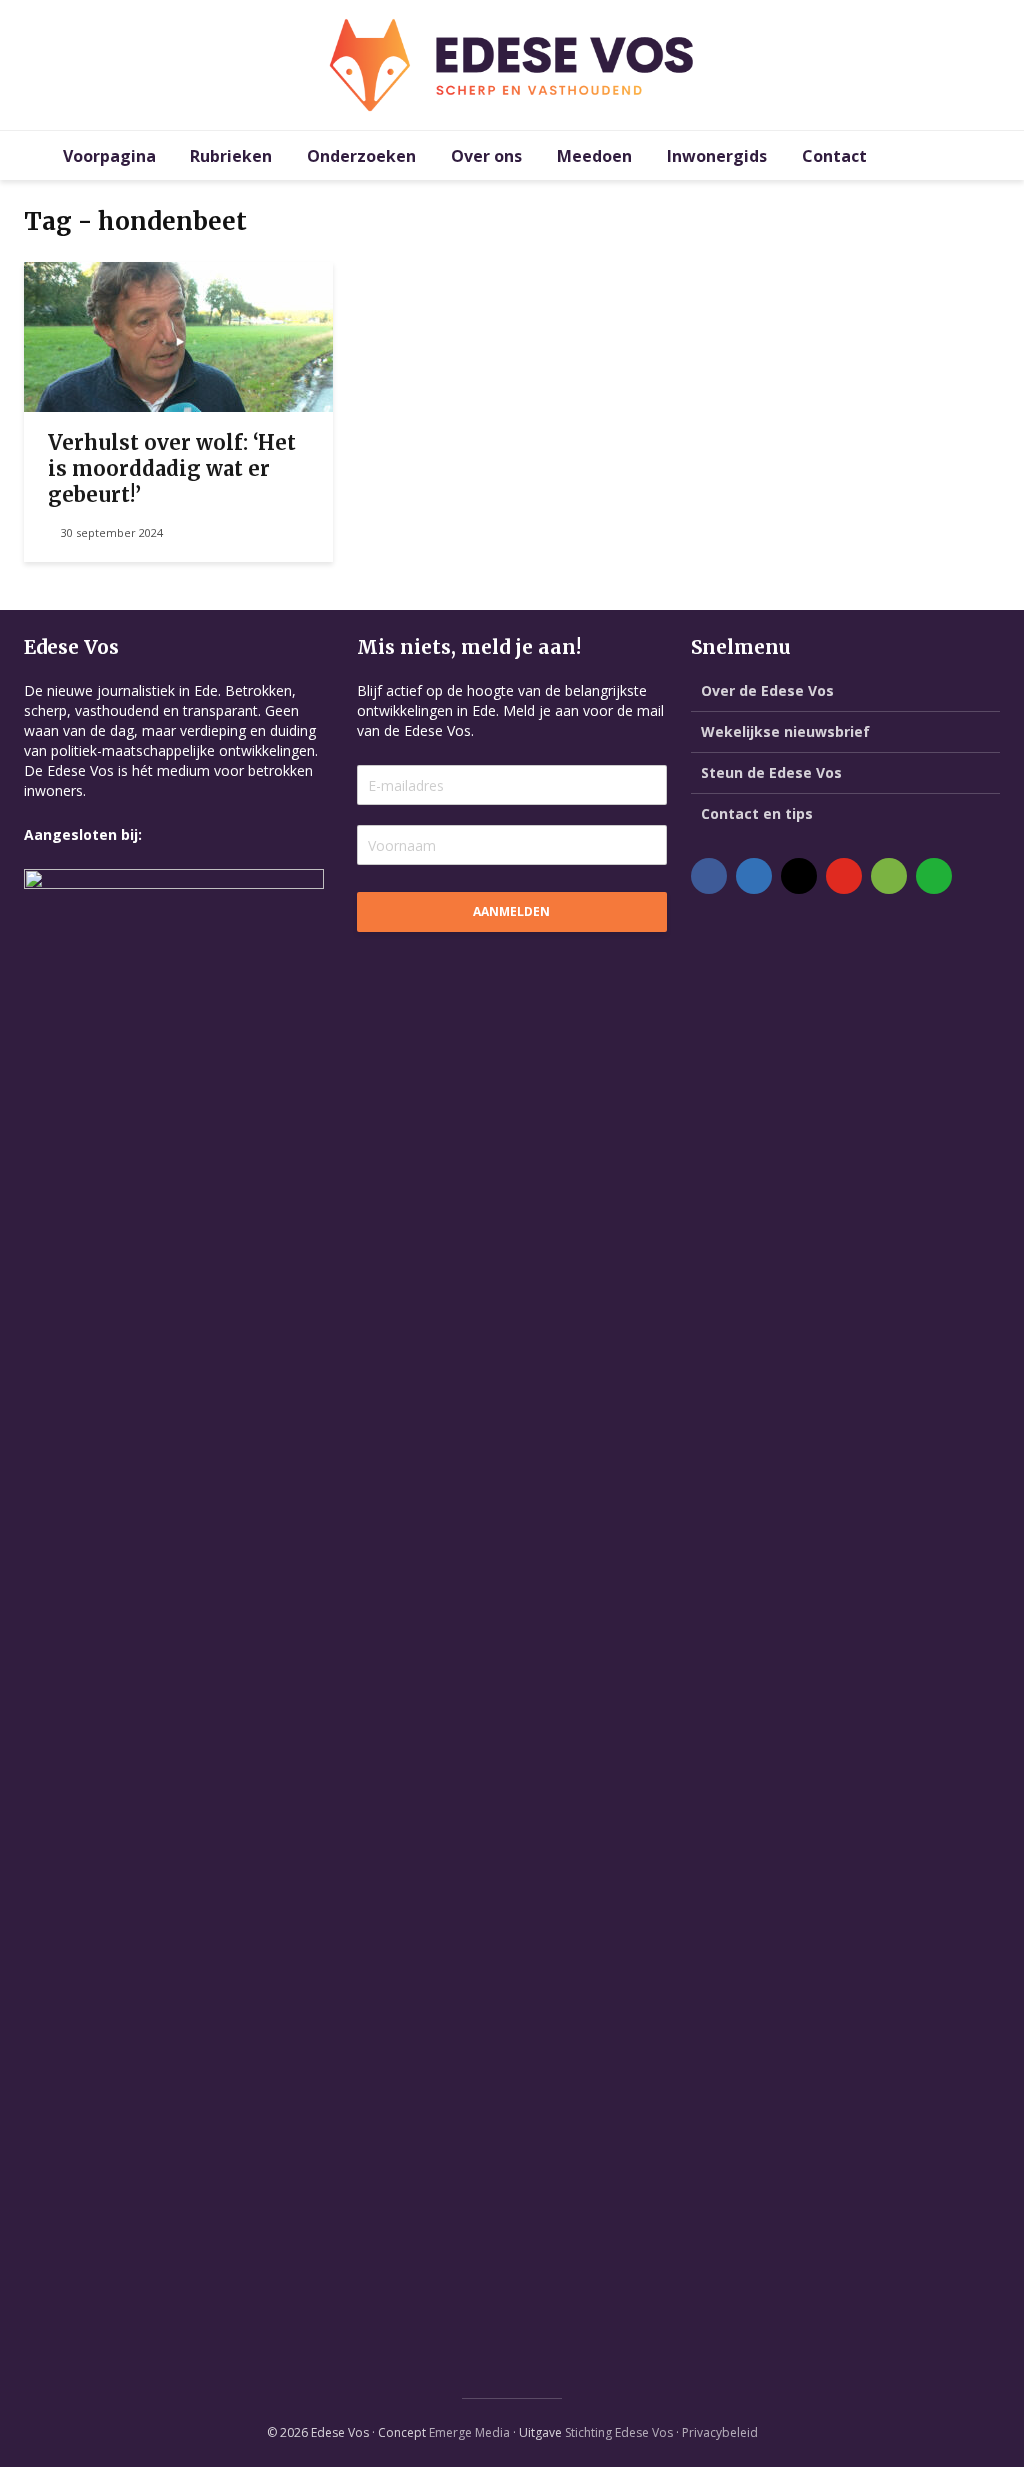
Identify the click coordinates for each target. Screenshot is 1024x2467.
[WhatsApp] (934, 876)
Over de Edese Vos (767, 690)
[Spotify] (889, 876)
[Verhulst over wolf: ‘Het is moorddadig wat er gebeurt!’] (178, 335)
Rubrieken (231, 156)
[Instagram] (799, 876)
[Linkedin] (754, 876)
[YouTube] (844, 876)
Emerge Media (469, 2432)
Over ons (486, 156)
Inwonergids (717, 156)
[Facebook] (709, 876)
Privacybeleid (720, 2432)
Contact (834, 156)
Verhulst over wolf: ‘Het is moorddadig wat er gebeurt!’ (172, 468)
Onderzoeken (361, 156)
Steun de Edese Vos (771, 772)
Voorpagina (109, 156)
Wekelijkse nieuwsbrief (785, 731)
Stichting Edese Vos (619, 2432)
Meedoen (594, 156)
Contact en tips (757, 813)
